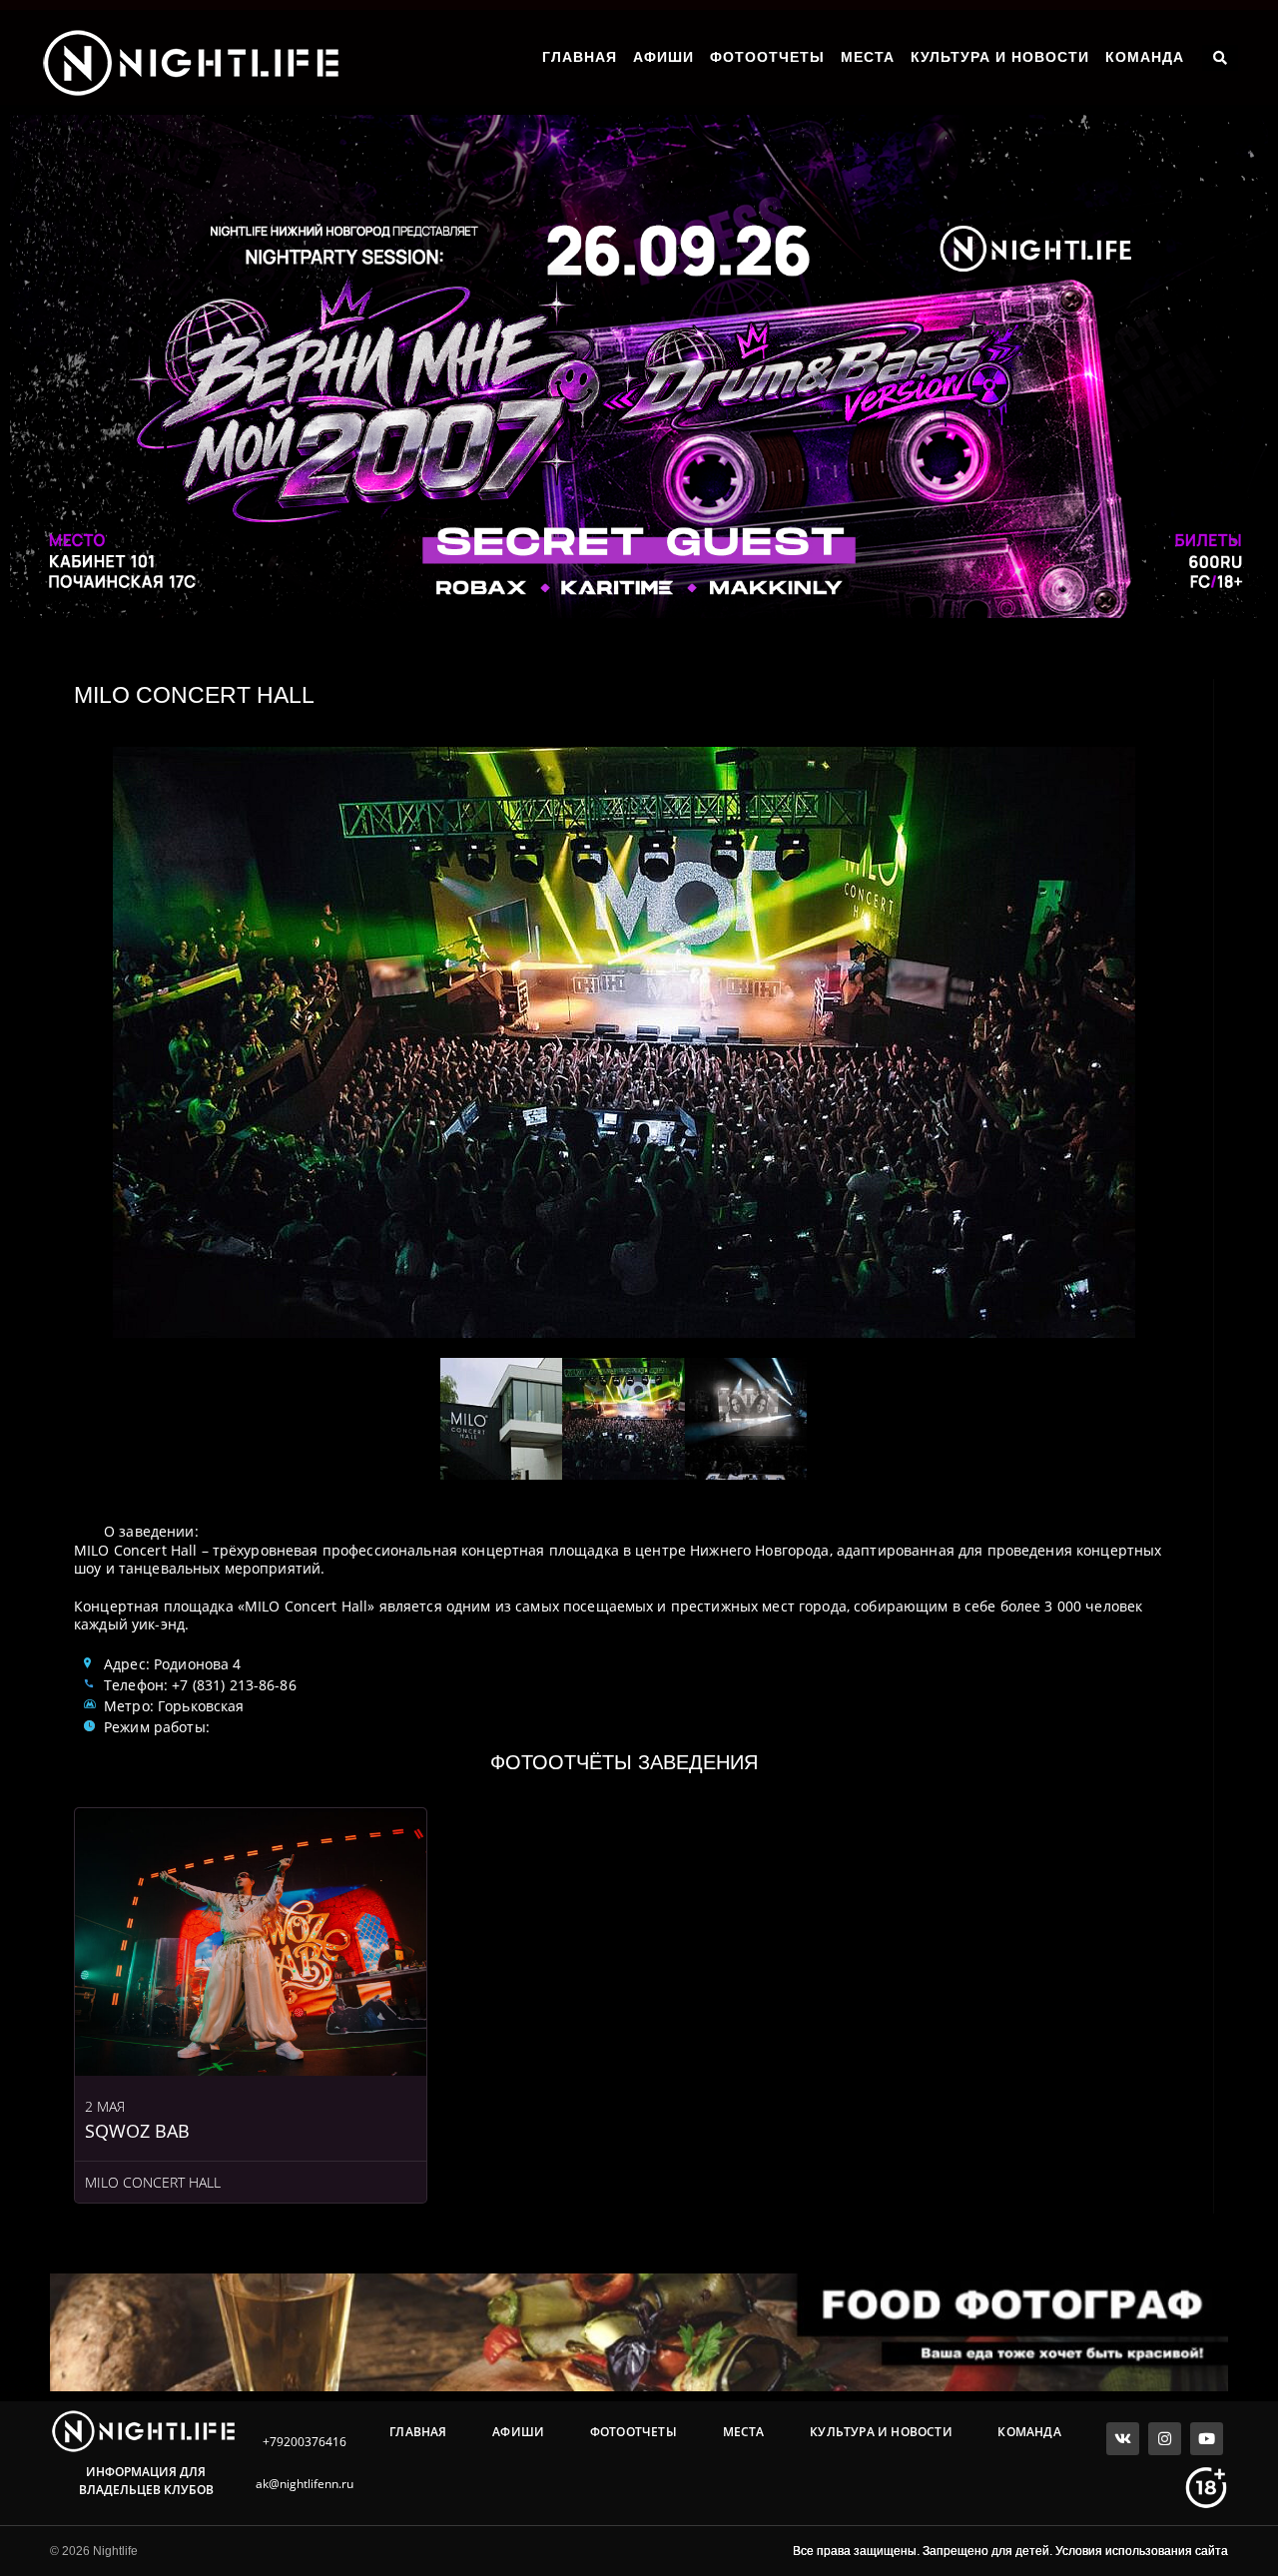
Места (868, 57)
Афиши (663, 57)
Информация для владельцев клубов (146, 2481)
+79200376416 (305, 2442)
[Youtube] (1207, 2439)
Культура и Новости (1000, 57)
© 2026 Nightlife (94, 2551)
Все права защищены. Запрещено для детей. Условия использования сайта (1010, 2551)
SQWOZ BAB (137, 2131)
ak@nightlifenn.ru (305, 2484)
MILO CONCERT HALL (153, 2182)
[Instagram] (1165, 2439)
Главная (580, 57)
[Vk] (1123, 2439)
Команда (1145, 57)
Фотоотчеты (767, 57)
